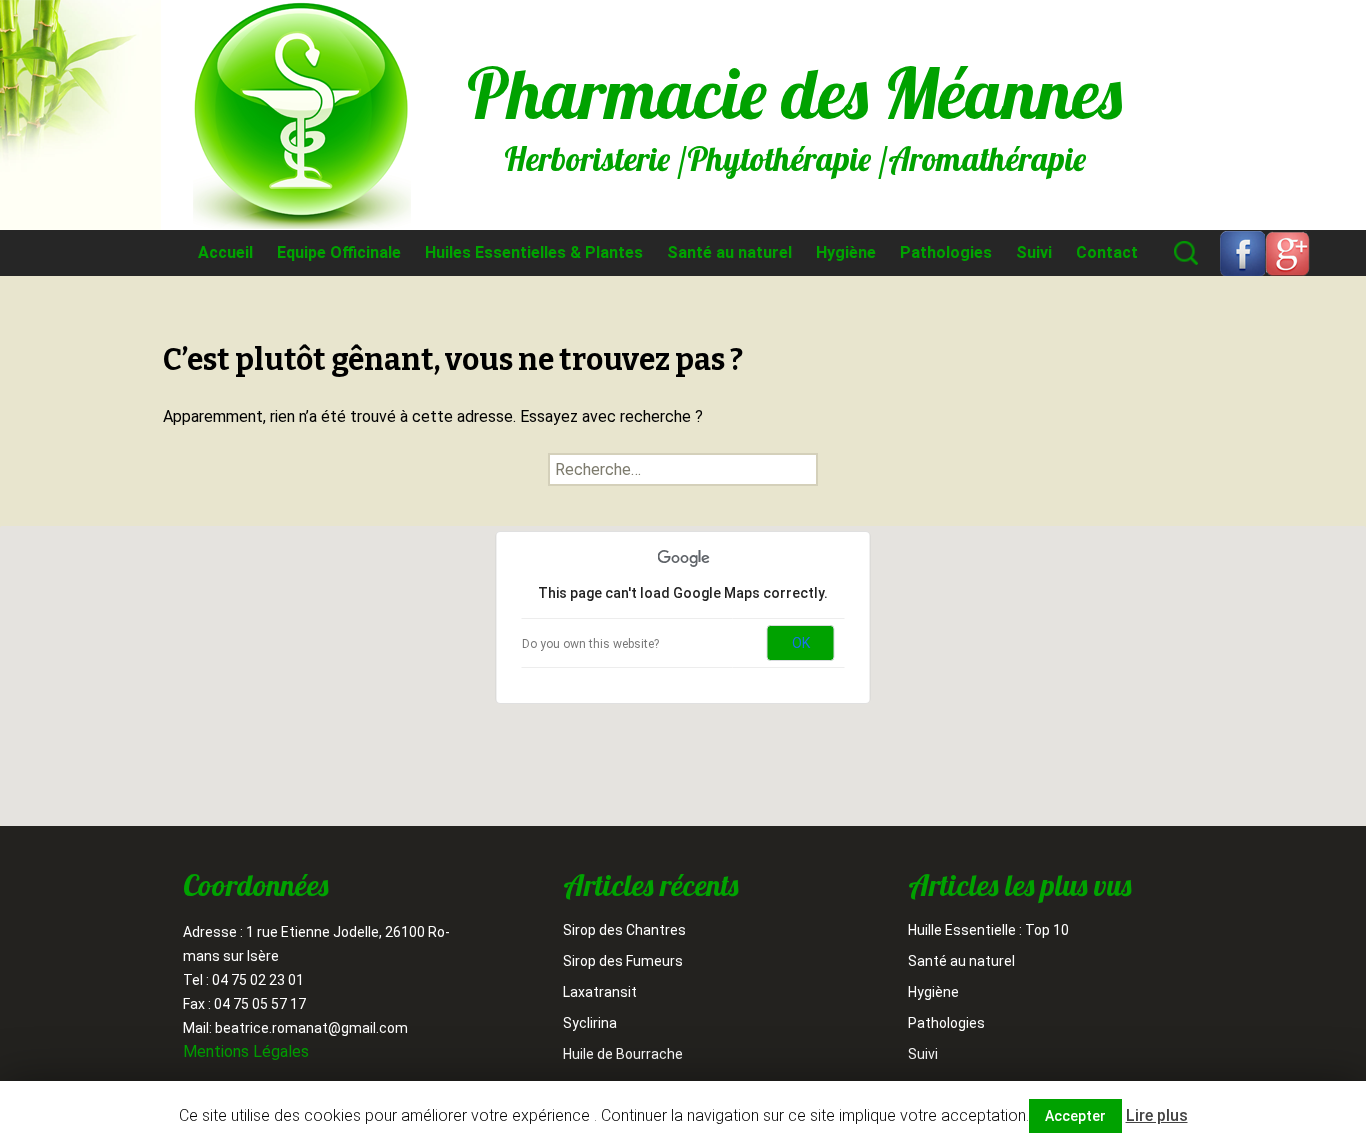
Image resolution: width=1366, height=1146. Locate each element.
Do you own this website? (590, 644)
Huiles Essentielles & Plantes (534, 252)
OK (801, 643)
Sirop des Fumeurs (623, 961)
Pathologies (946, 252)
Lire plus (1157, 1115)
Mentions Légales (246, 1051)
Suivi (1034, 252)
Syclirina (590, 1023)
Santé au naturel (729, 252)
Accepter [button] (1075, 1116)
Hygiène (846, 252)
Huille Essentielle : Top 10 (988, 930)
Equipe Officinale (339, 252)
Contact (1107, 252)
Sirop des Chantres (624, 930)
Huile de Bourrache (623, 1054)
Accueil (225, 252)
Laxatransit (600, 992)
